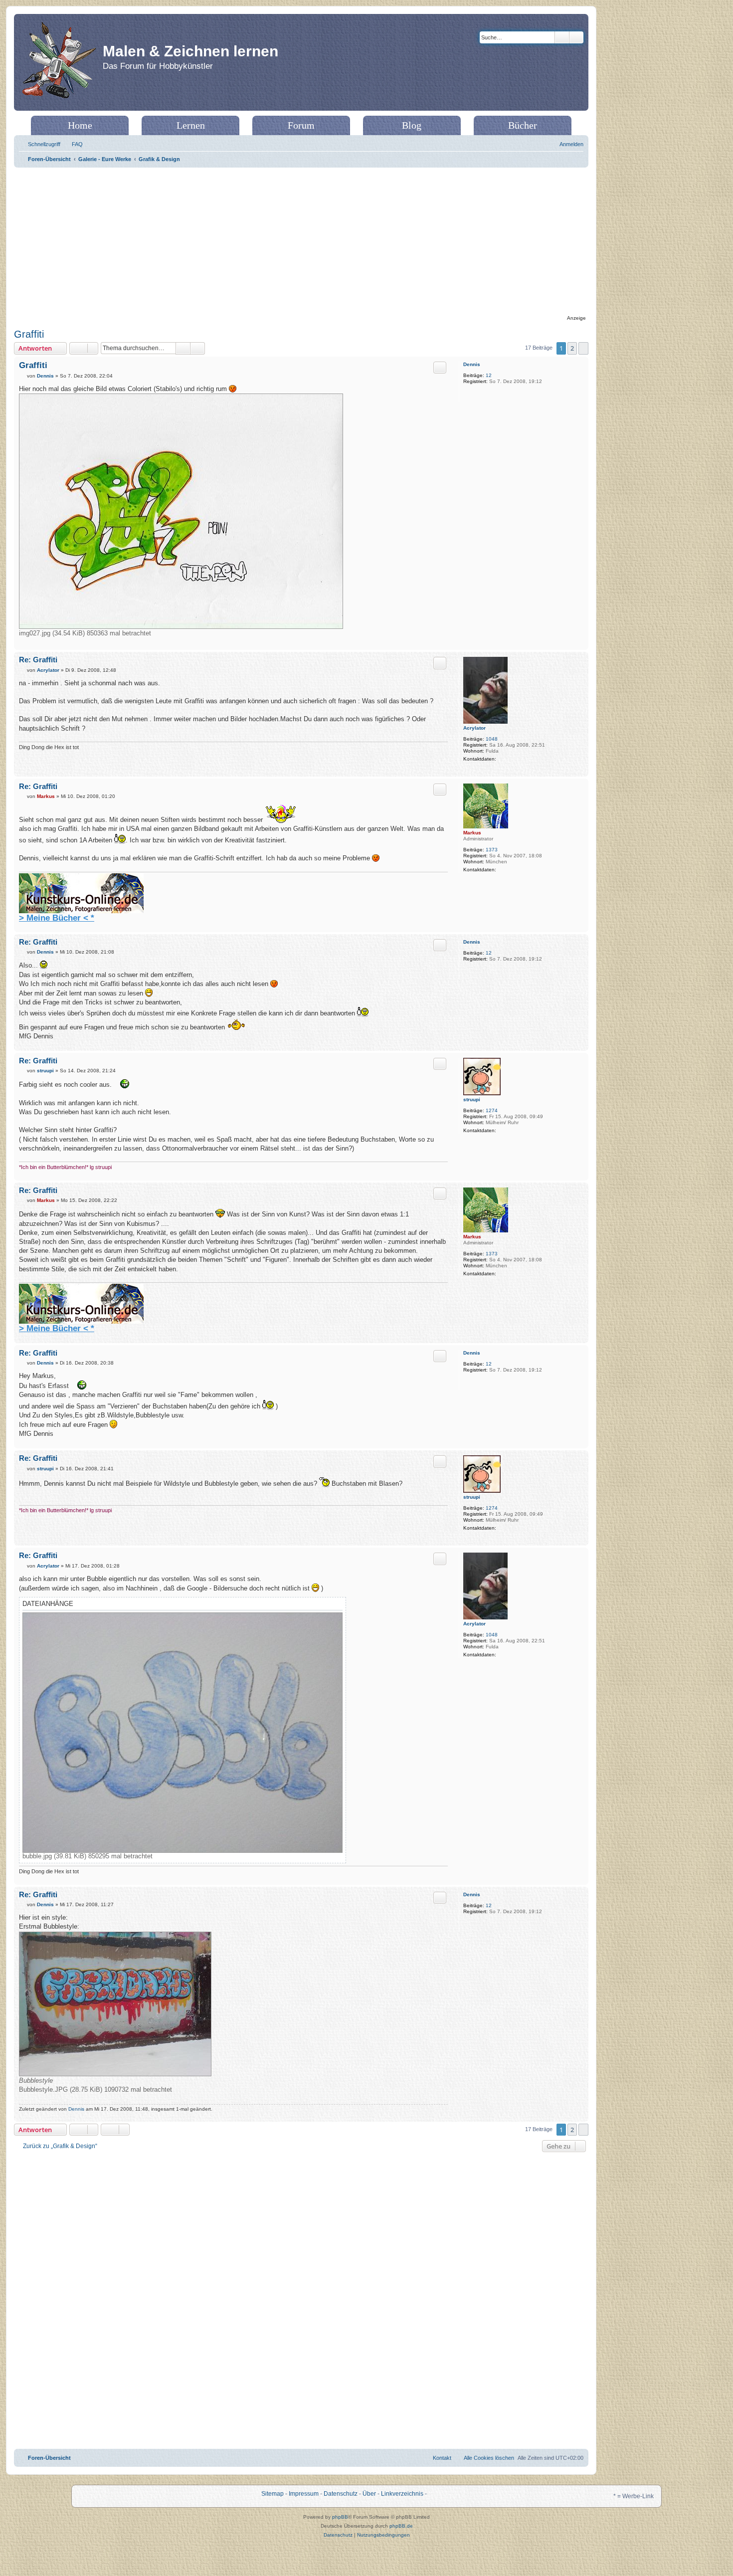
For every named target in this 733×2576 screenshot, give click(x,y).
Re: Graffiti (38, 660)
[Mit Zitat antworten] (440, 368)
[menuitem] (73, 144)
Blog (412, 125)
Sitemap (273, 2494)
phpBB (340, 2517)
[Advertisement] (301, 242)
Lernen (191, 125)
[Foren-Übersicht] (60, 62)
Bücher (523, 125)
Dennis (472, 364)
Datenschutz (341, 2494)
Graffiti (29, 334)
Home (80, 125)
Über (369, 2494)
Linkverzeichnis (402, 2494)
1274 (492, 1110)
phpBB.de (401, 2526)
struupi (472, 1099)
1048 (492, 739)
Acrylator (474, 728)
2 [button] (572, 348)
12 (489, 375)
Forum (301, 125)
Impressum (304, 2494)
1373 (492, 850)
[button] (583, 348)
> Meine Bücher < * (57, 918)
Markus (472, 833)
